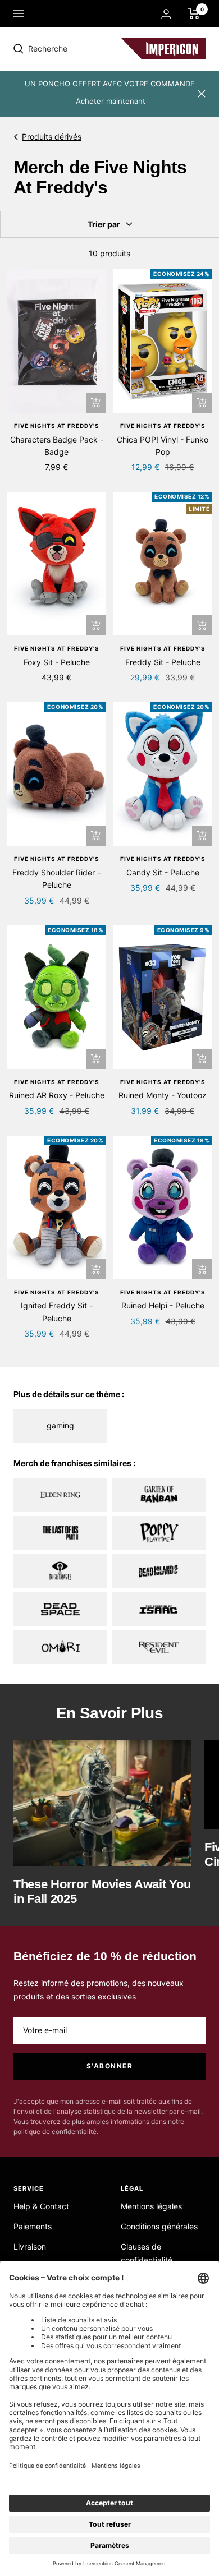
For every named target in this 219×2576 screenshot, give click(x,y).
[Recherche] (91, 49)
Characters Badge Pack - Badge (57, 446)
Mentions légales (151, 2206)
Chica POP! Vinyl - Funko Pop (163, 446)
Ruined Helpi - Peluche (163, 1305)
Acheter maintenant (111, 101)
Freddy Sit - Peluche (163, 662)
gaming (60, 1425)
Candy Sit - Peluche (163, 872)
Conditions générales (159, 2226)
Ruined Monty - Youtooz (163, 1095)
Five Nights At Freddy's (57, 426)
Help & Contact (41, 2206)
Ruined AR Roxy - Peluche (57, 1095)
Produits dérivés (52, 137)
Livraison (30, 2246)
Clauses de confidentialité (147, 2253)
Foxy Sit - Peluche (57, 662)
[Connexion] (166, 14)
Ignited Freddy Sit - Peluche (57, 1312)
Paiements (33, 2226)
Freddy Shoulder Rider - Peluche (56, 879)
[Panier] (194, 13)
